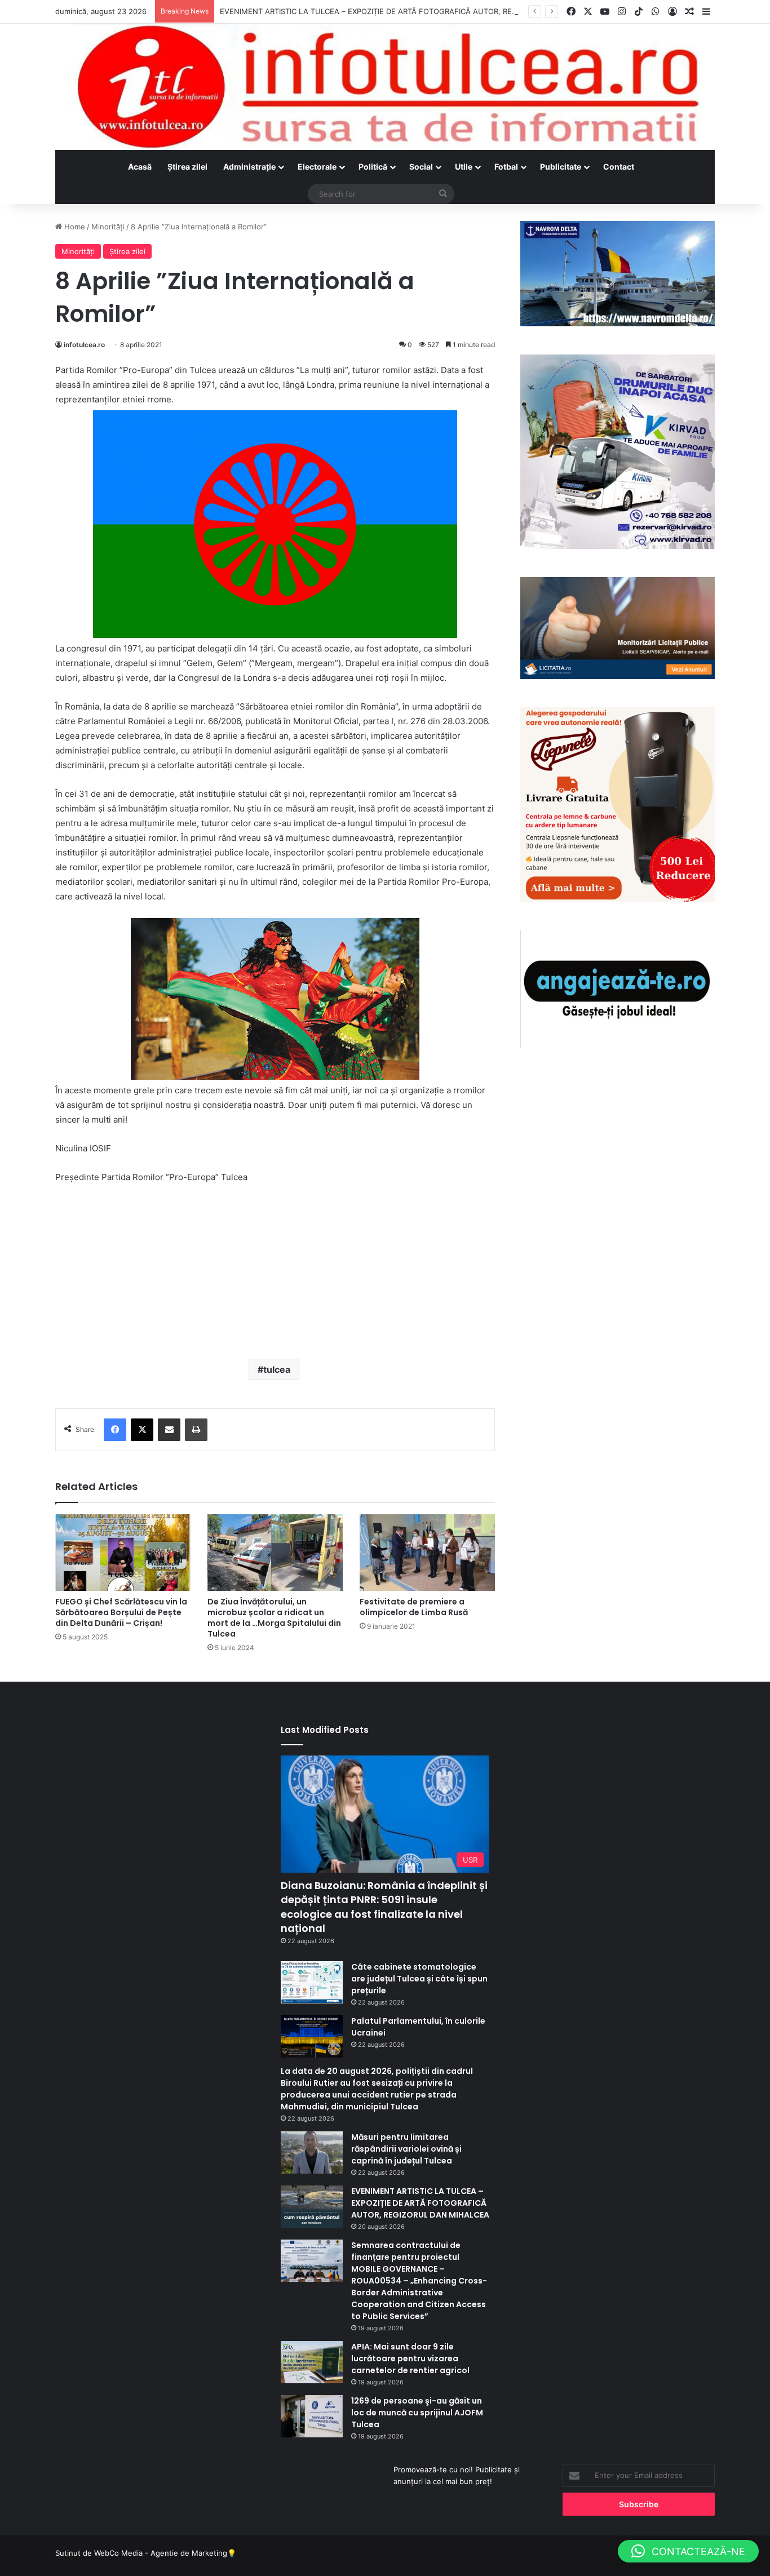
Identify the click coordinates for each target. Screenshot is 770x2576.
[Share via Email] (169, 1430)
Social (421, 167)
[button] (688, 2551)
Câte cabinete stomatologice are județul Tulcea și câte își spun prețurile (419, 1979)
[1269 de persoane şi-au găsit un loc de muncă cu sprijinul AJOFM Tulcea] (312, 2416)
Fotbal (506, 167)
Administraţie (249, 167)
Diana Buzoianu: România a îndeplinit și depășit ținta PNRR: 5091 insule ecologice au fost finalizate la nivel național (384, 1907)
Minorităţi (108, 227)
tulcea (277, 1369)
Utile (464, 167)
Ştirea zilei (187, 167)
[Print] (196, 1430)
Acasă (140, 167)
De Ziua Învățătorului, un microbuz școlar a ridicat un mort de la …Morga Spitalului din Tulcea (274, 1618)
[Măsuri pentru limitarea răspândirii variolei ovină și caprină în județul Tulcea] (312, 2152)
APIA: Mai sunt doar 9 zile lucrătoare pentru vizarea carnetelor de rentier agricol (410, 2358)
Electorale (317, 167)
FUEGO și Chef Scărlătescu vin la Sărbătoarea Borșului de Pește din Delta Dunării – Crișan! (121, 1612)
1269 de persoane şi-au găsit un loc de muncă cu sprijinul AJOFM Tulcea (417, 2413)
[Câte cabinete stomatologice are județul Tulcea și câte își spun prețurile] (312, 1982)
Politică (373, 167)
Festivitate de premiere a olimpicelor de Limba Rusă (414, 1607)
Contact (619, 167)
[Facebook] (115, 1430)
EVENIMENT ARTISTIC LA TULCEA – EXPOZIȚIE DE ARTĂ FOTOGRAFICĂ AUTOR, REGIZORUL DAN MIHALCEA (411, 11)
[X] (142, 1430)
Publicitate (561, 167)
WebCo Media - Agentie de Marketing (161, 2553)
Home (74, 227)
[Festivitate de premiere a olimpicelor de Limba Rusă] (427, 1552)
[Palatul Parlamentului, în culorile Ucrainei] (312, 2036)
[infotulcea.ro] (385, 87)
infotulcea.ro (84, 345)
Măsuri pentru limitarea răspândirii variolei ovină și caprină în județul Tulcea (406, 2149)
